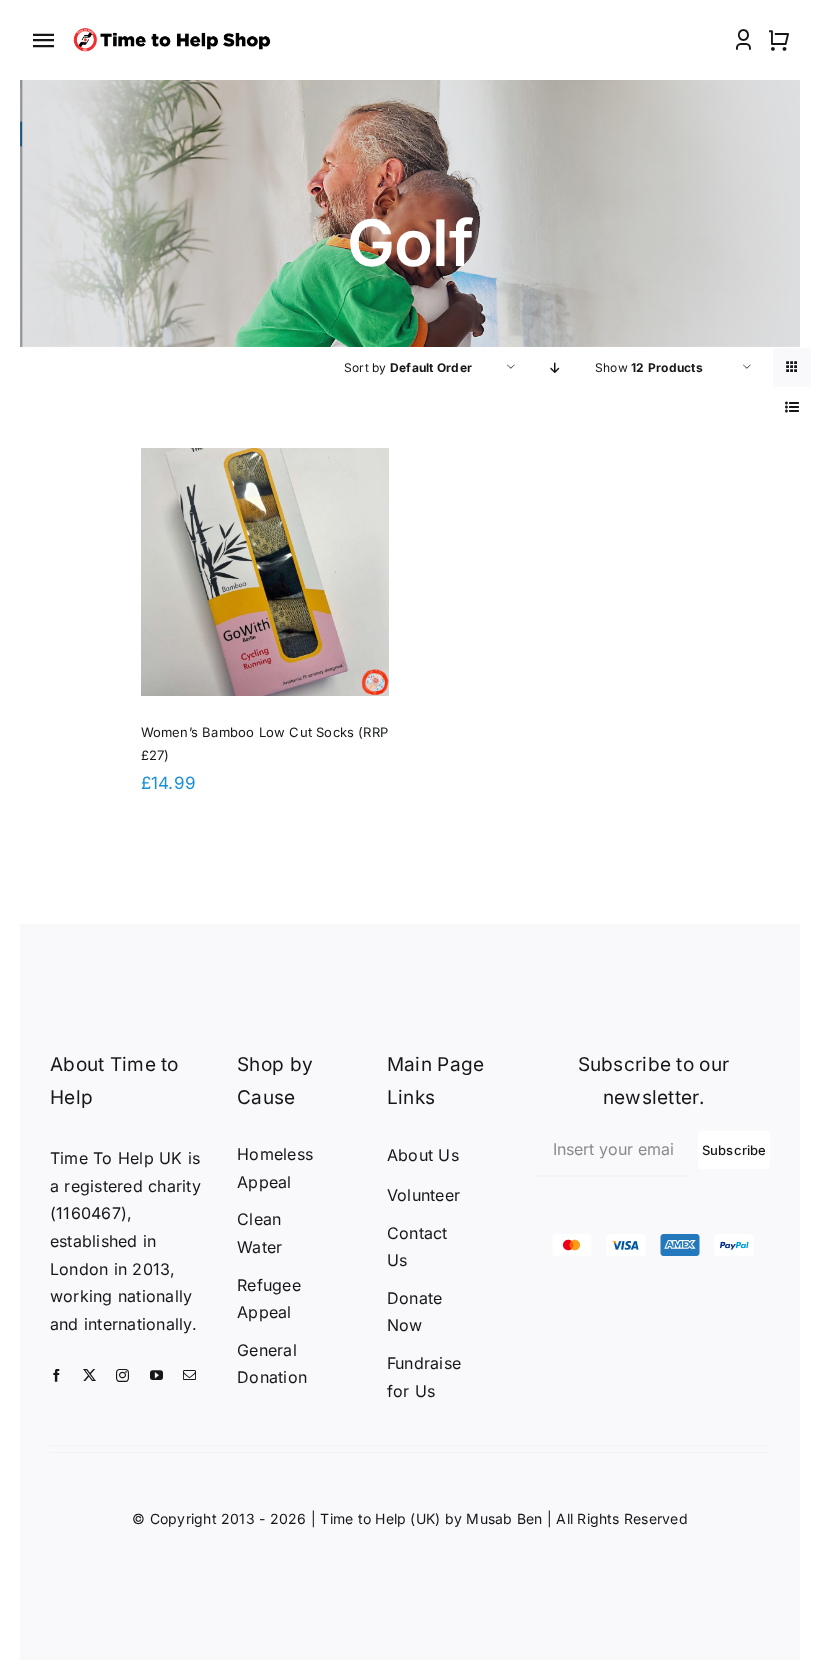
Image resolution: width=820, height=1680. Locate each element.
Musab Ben (504, 1518)
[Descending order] (555, 367)
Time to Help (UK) (380, 1518)
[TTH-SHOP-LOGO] (176, 30)
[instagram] (122, 1375)
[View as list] (792, 406)
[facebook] (56, 1375)
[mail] (189, 1375)
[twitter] (89, 1375)
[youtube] (156, 1375)
